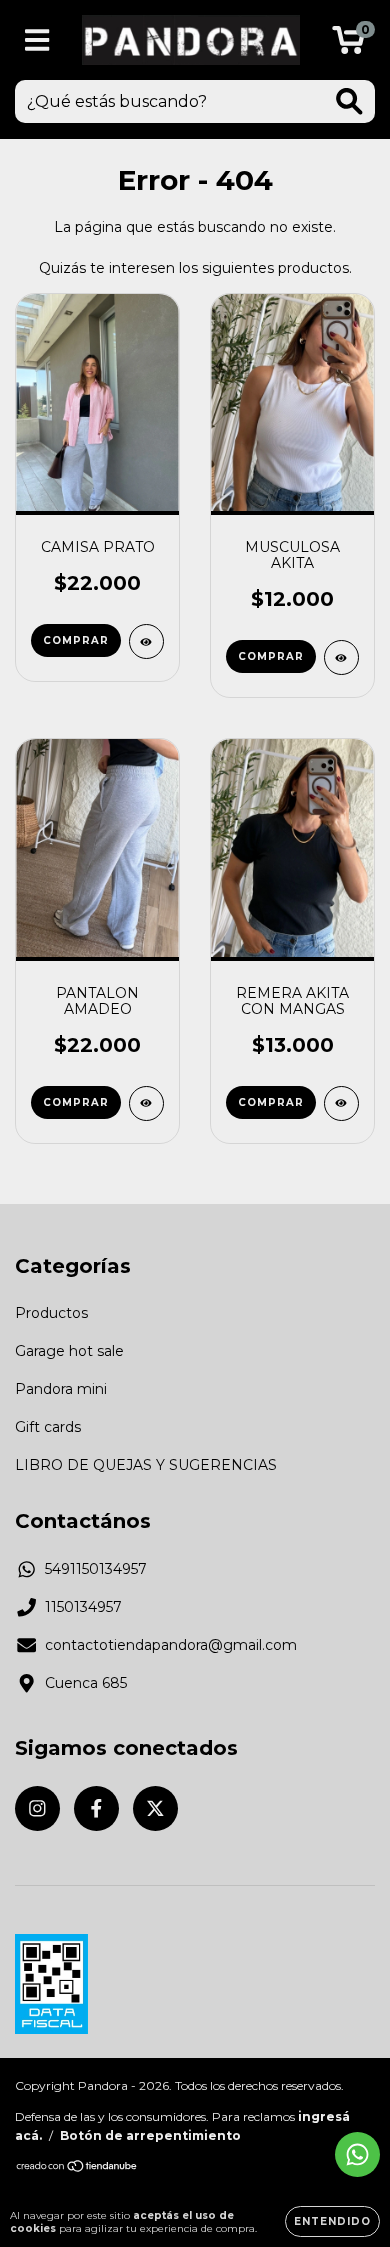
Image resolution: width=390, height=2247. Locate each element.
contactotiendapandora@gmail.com (171, 1645)
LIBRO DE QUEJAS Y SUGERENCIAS (146, 1465)
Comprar (76, 640)
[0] (348, 45)
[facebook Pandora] (96, 1808)
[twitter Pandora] (155, 1808)
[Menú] (37, 40)
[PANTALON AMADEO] (146, 1103)
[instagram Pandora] (37, 1808)
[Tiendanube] (77, 2168)
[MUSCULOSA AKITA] (341, 657)
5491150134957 (96, 1569)
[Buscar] (349, 101)
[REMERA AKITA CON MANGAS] (341, 1103)
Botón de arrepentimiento (150, 2135)
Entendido (332, 2221)
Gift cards (48, 1427)
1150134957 (83, 1607)
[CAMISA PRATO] (146, 641)
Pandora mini (61, 1389)
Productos (51, 1313)
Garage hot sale (69, 1351)
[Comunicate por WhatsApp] (357, 2154)
